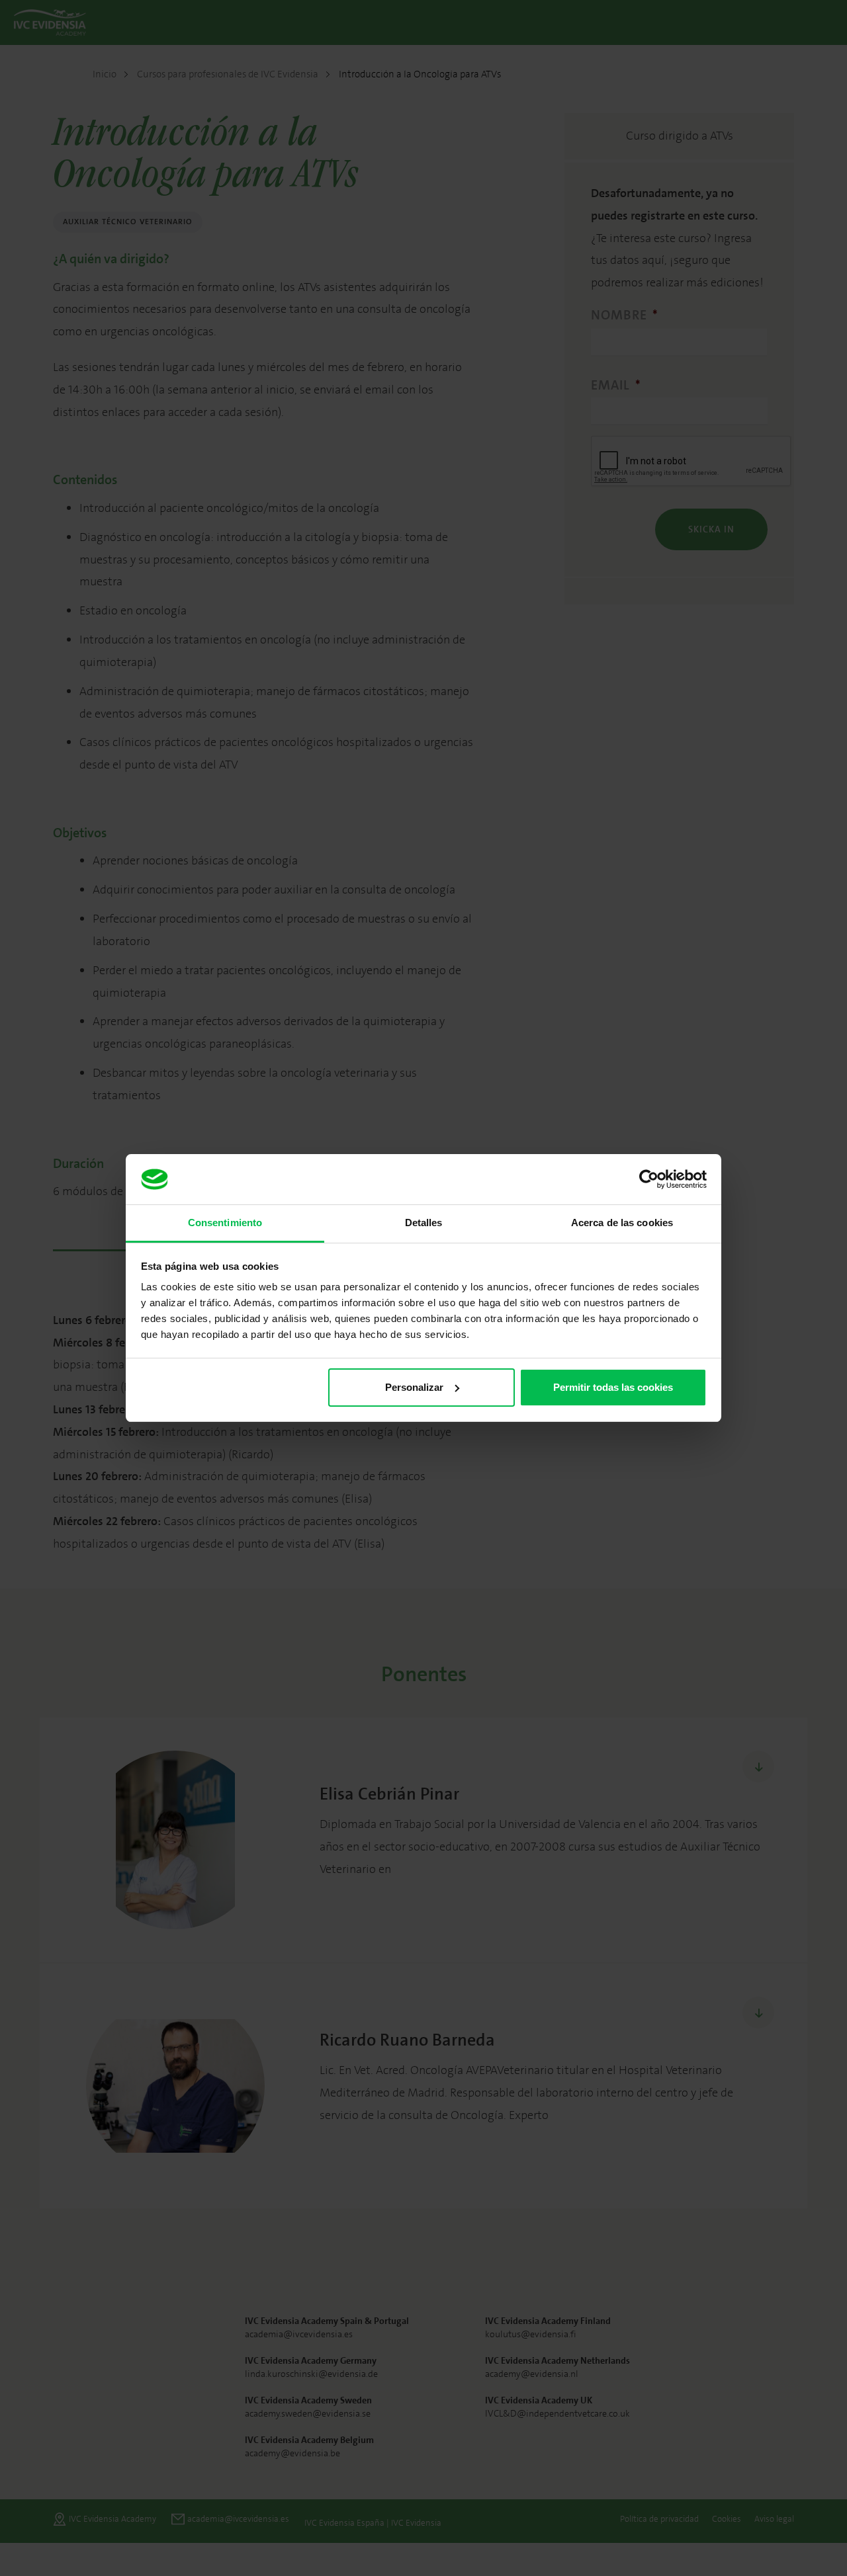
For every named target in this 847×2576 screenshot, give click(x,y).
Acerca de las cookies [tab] (622, 1223)
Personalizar (414, 1387)
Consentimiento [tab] (225, 1223)
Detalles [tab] (424, 1223)
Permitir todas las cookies (613, 1387)
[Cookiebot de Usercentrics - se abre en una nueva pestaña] (649, 1179)
